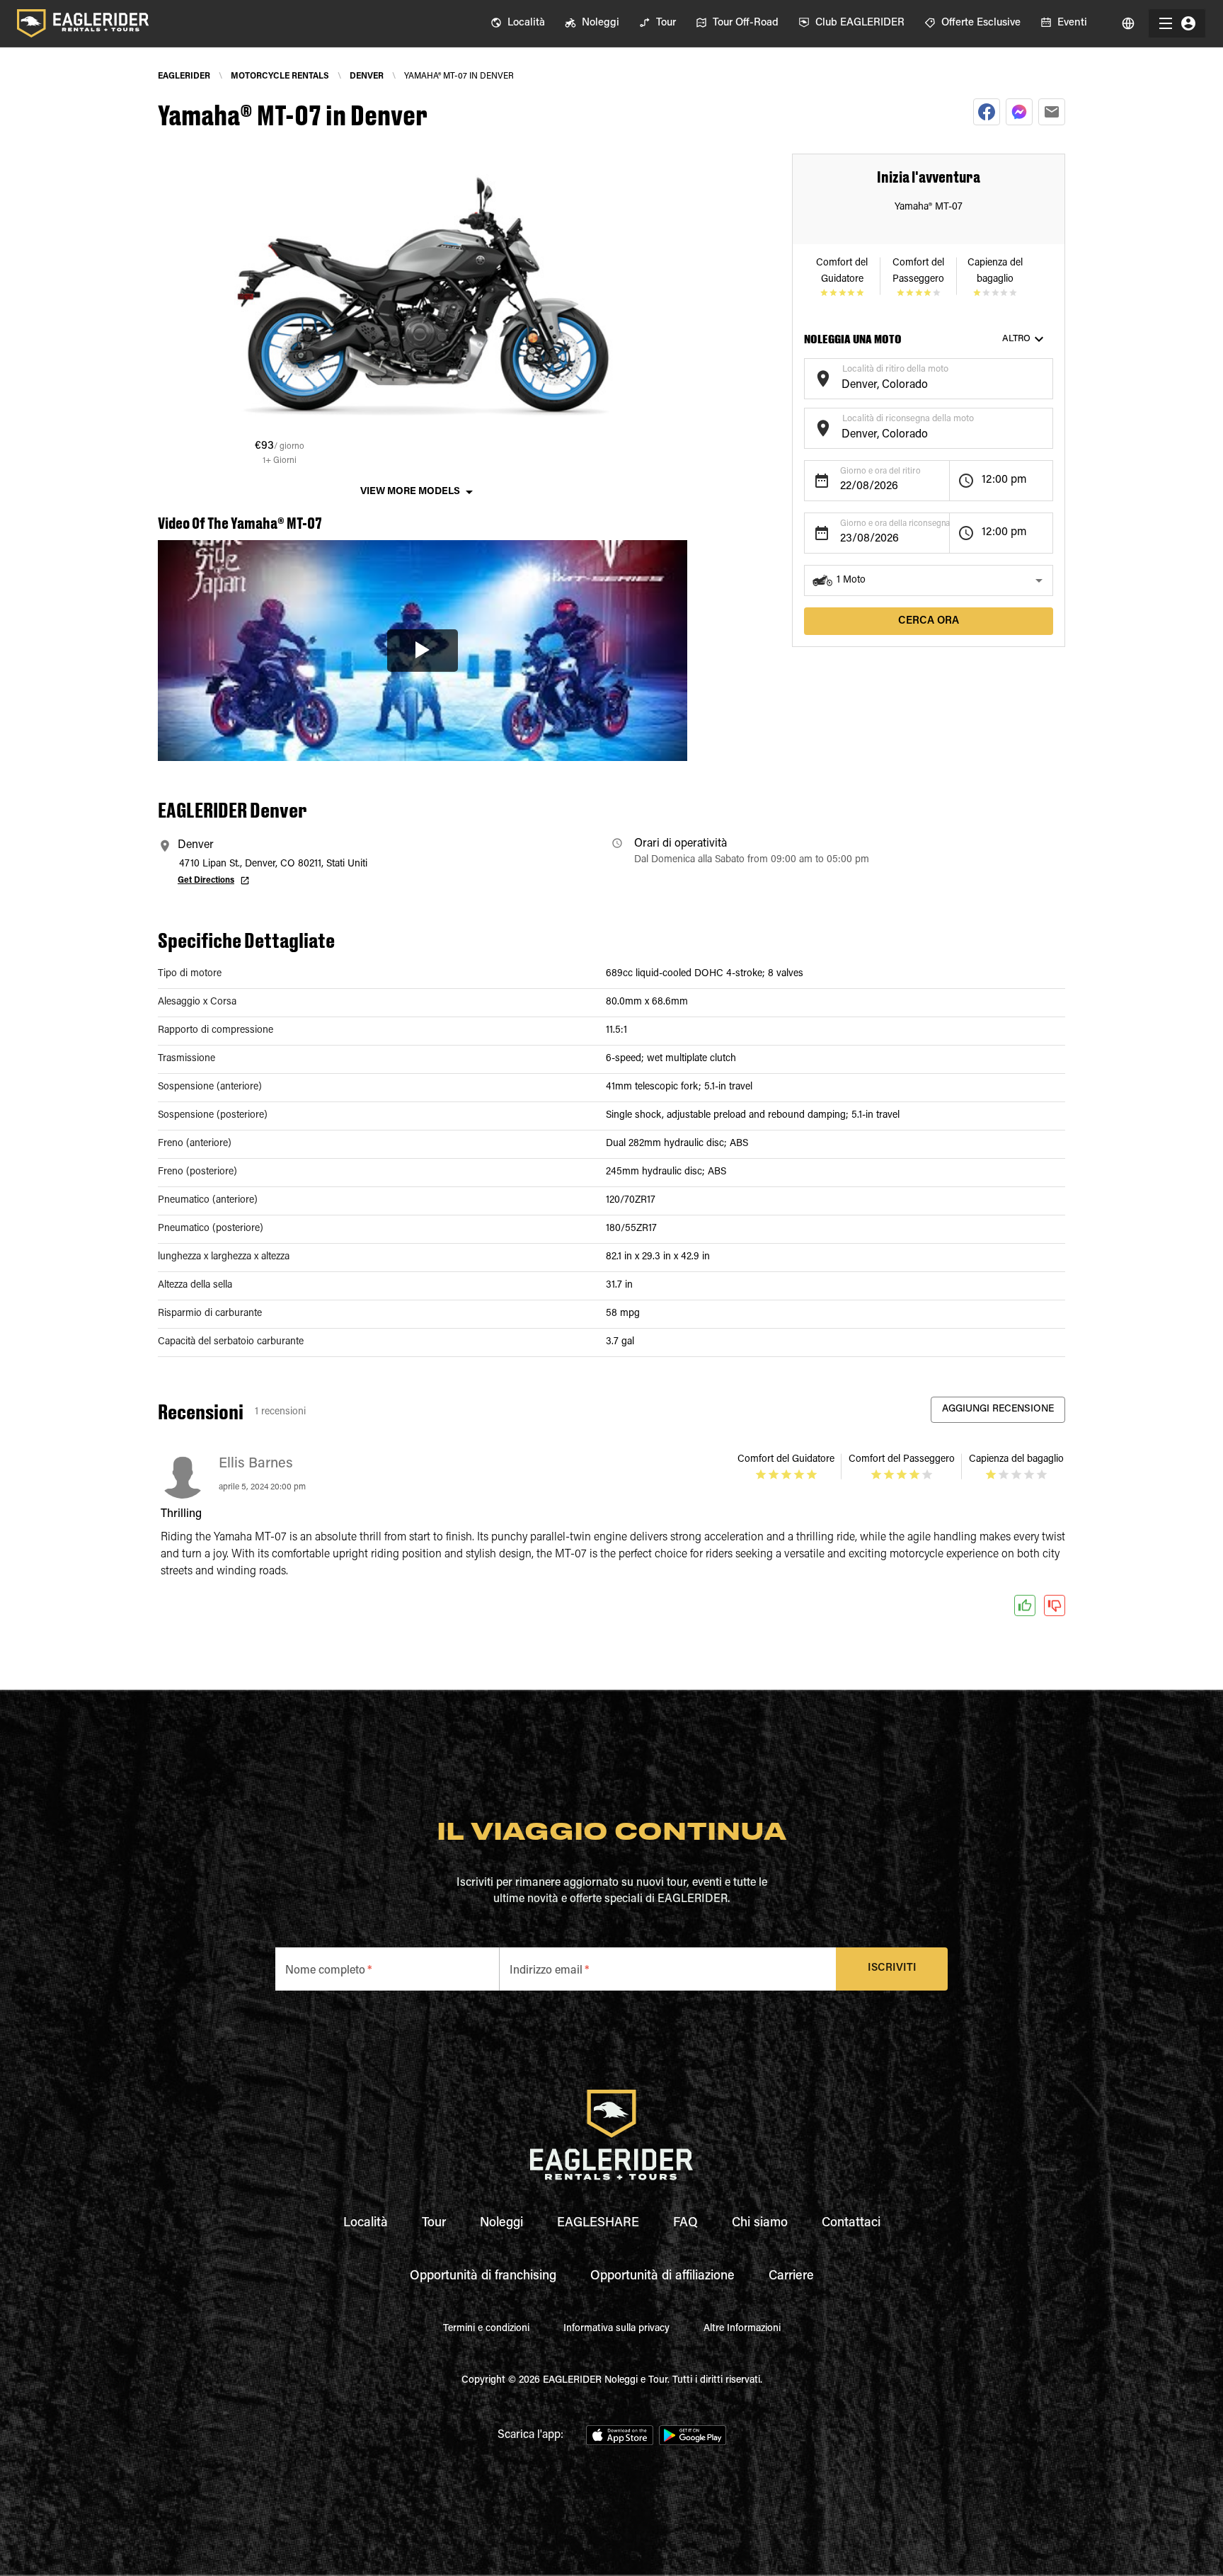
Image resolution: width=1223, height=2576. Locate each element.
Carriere (791, 2277)
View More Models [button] (410, 492)
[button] (929, 580)
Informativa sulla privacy (616, 2329)
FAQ (685, 2223)
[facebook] (987, 112)
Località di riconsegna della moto (908, 419)
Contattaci (851, 2223)
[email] (1052, 112)
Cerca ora (929, 621)
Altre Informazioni (742, 2329)
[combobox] (918, 385)
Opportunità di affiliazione (662, 2277)
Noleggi (501, 2223)
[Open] (1046, 377)
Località (366, 2223)
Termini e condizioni (486, 2329)
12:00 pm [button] (1004, 480)
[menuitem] (518, 23)
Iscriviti (892, 1968)
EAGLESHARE (598, 2223)
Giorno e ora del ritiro (880, 471)
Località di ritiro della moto (895, 369)
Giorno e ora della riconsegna (895, 524)
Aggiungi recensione (998, 1409)
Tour (434, 2223)
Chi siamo (760, 2223)
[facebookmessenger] (1019, 112)
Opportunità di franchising (483, 2277)
